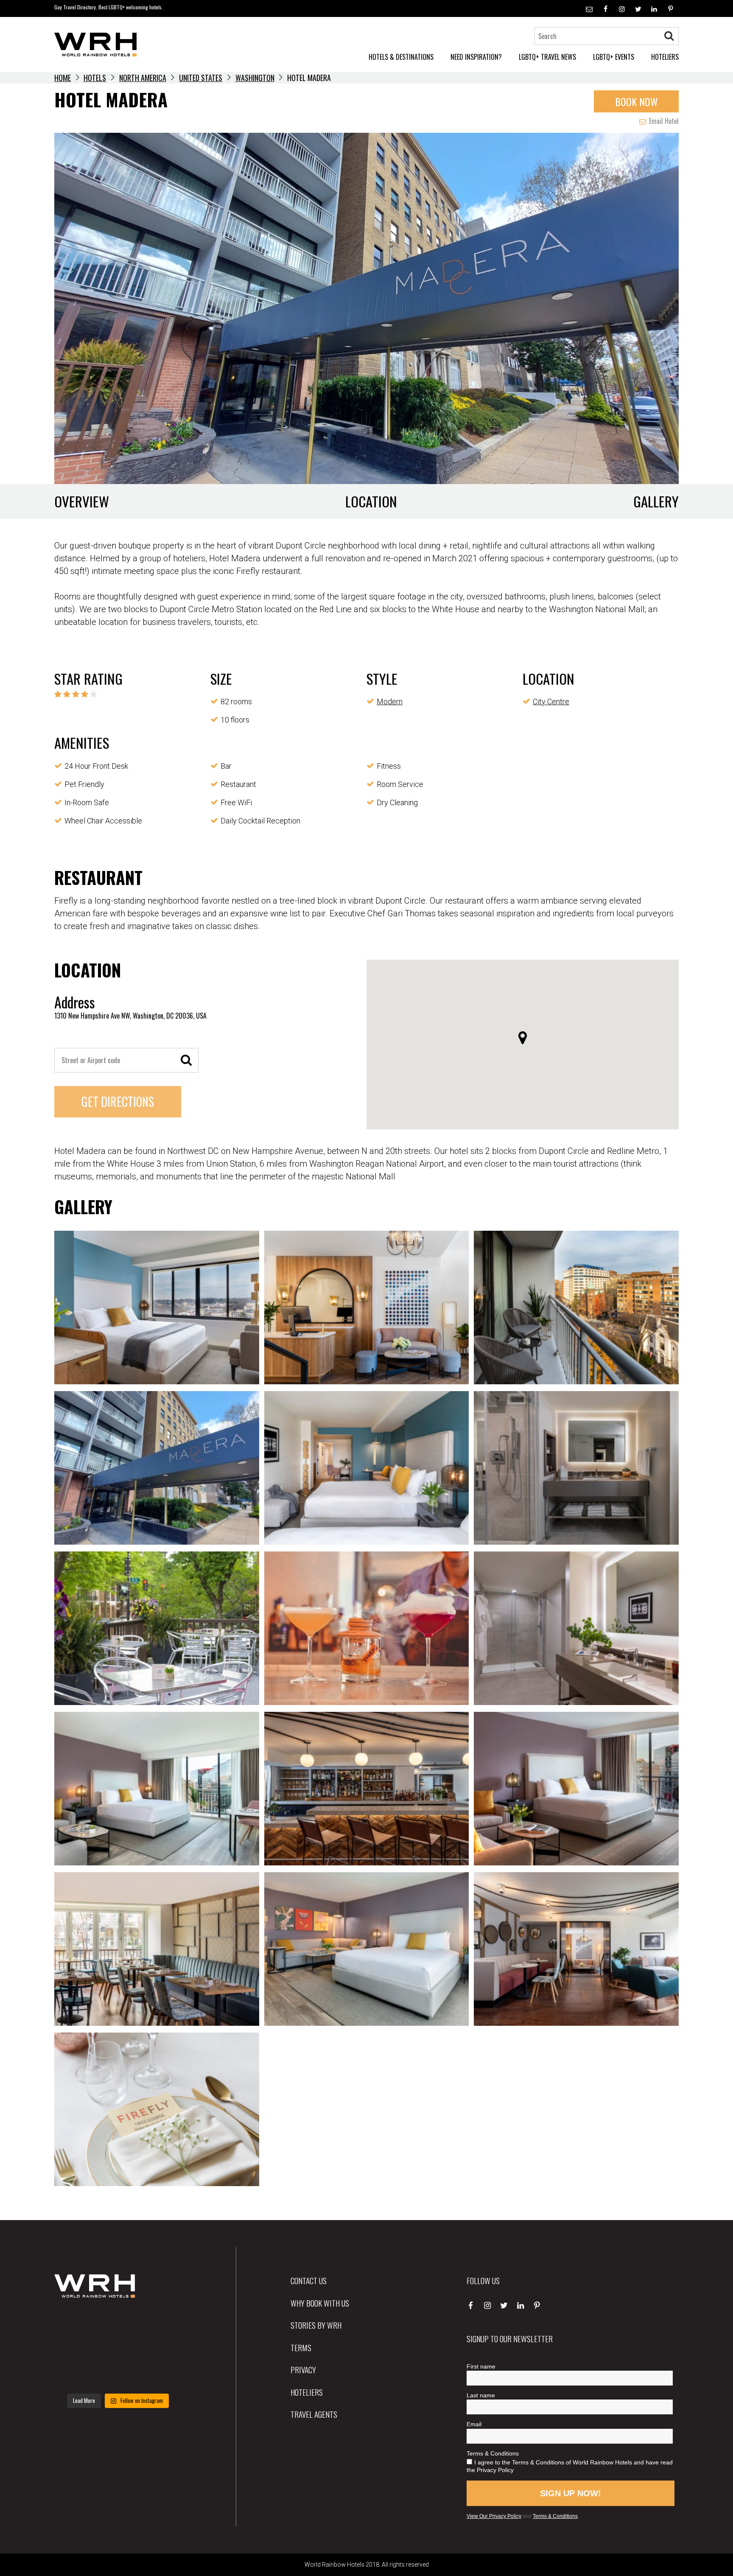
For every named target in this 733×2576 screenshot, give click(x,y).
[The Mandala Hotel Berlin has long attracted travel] (118, 2323)
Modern (390, 701)
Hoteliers (307, 2392)
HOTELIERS (665, 57)
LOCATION (371, 501)
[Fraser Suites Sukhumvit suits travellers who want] (74, 2323)
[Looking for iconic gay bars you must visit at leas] (118, 2349)
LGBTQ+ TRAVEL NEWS (547, 57)
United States (201, 78)
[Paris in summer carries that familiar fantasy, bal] (74, 2375)
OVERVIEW (82, 501)
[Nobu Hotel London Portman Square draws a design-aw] (162, 2349)
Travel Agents (314, 2414)
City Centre (551, 701)
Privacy (303, 2369)
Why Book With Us (320, 2303)
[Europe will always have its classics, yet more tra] (162, 2375)
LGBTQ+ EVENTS (614, 57)
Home (63, 78)
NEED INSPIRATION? (476, 57)
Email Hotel (663, 121)
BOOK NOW (636, 101)
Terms (301, 2347)
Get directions (118, 1102)
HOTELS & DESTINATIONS (401, 57)
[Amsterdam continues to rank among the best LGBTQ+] (162, 2323)
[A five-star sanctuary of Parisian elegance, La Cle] (74, 2349)
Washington (255, 78)
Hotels (95, 78)
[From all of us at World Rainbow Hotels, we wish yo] (118, 2375)
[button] (523, 1038)
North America (143, 78)
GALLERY (656, 501)
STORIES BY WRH (316, 2325)
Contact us (309, 2280)
